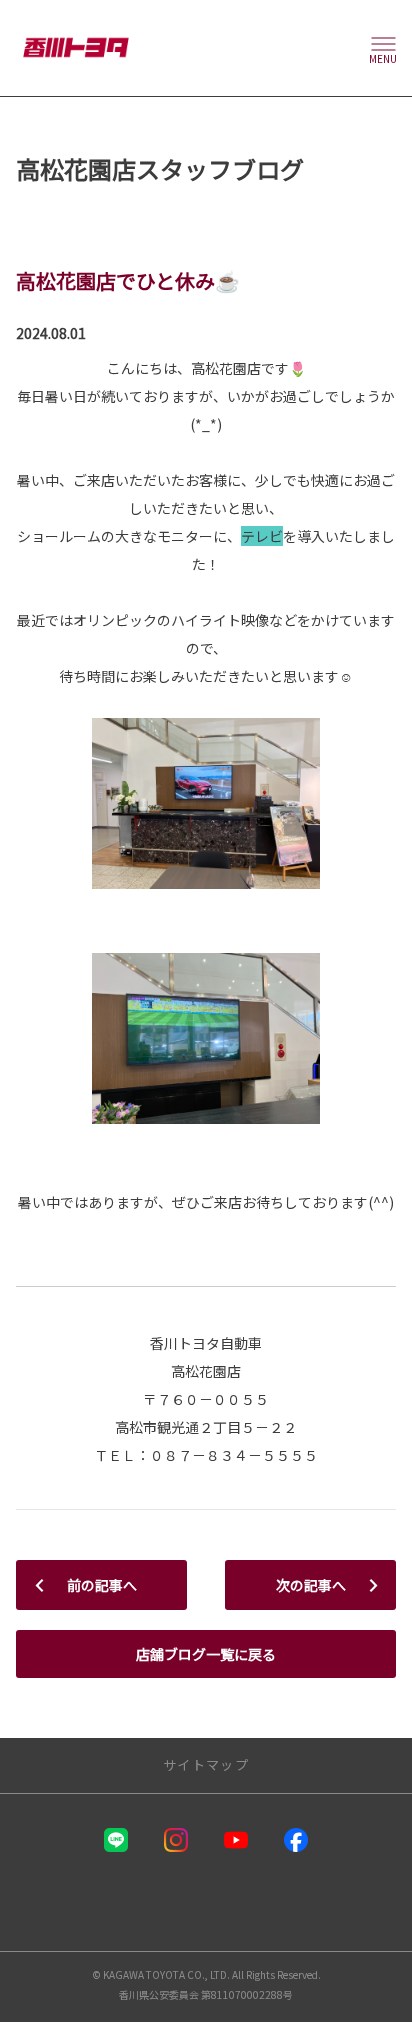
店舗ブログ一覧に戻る (206, 1654)
